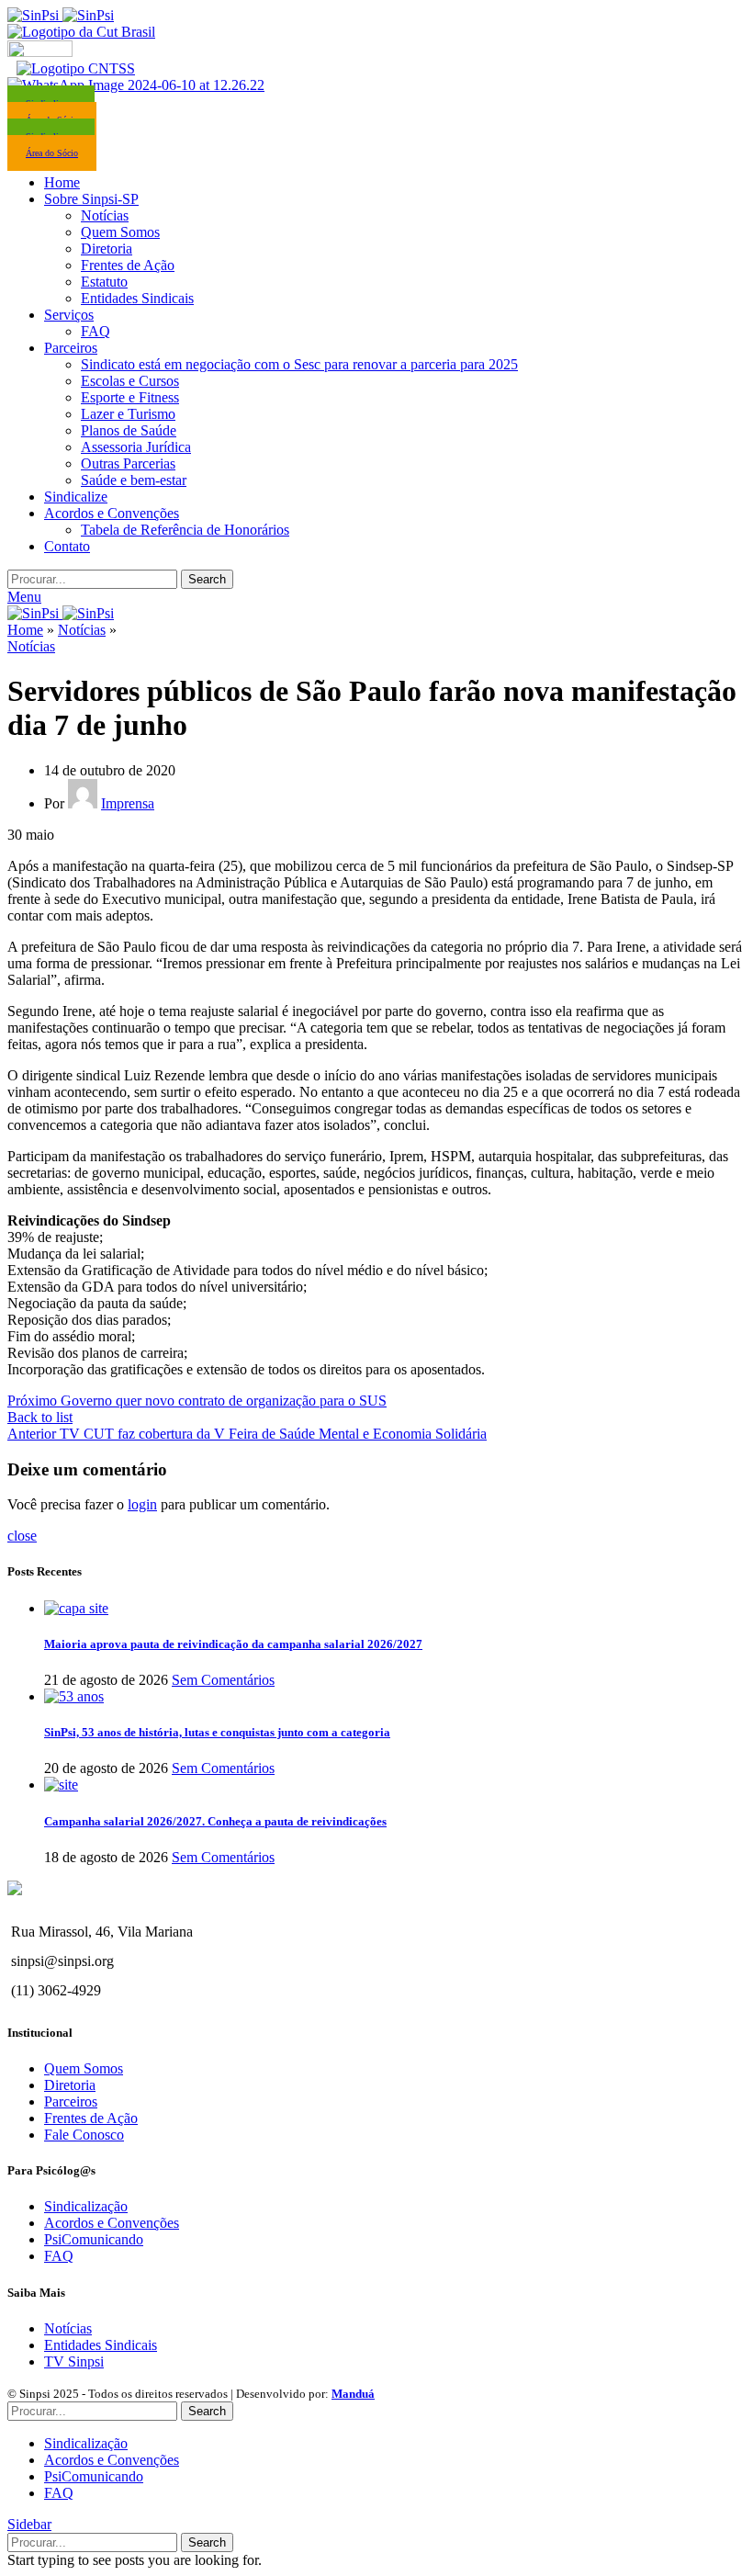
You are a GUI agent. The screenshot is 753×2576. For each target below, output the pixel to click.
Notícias (105, 215)
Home (25, 630)
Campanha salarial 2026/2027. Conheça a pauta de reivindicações (215, 1821)
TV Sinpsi (74, 2361)
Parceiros (71, 2101)
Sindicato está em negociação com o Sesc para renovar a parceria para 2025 (299, 364)
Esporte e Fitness (130, 397)
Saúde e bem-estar (134, 480)
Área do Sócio (52, 153)
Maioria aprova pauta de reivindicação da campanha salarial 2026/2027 (233, 1644)
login (142, 1504)
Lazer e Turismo (128, 414)
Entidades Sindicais (137, 298)
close (22, 1536)
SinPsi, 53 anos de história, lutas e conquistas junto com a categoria (217, 1732)
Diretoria (107, 249)
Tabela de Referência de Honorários (185, 530)
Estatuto (104, 282)
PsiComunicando (94, 2239)
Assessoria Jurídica (136, 447)
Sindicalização (86, 2206)
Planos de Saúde (129, 430)
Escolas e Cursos (130, 381)
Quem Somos (120, 232)
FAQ (96, 331)
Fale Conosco (84, 2135)
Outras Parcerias (128, 463)
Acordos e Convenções (112, 2223)
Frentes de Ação (128, 265)
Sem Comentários (223, 1680)
